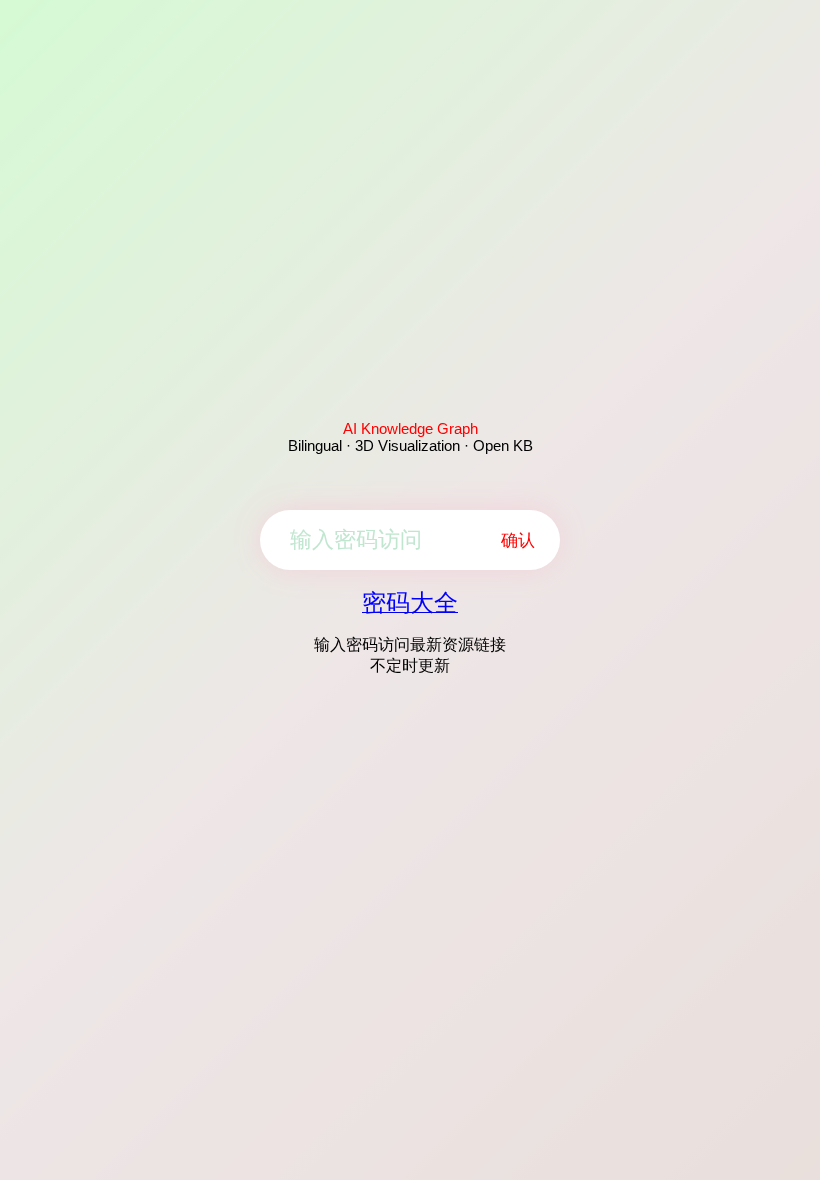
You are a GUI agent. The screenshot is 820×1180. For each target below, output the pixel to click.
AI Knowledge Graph (410, 428)
